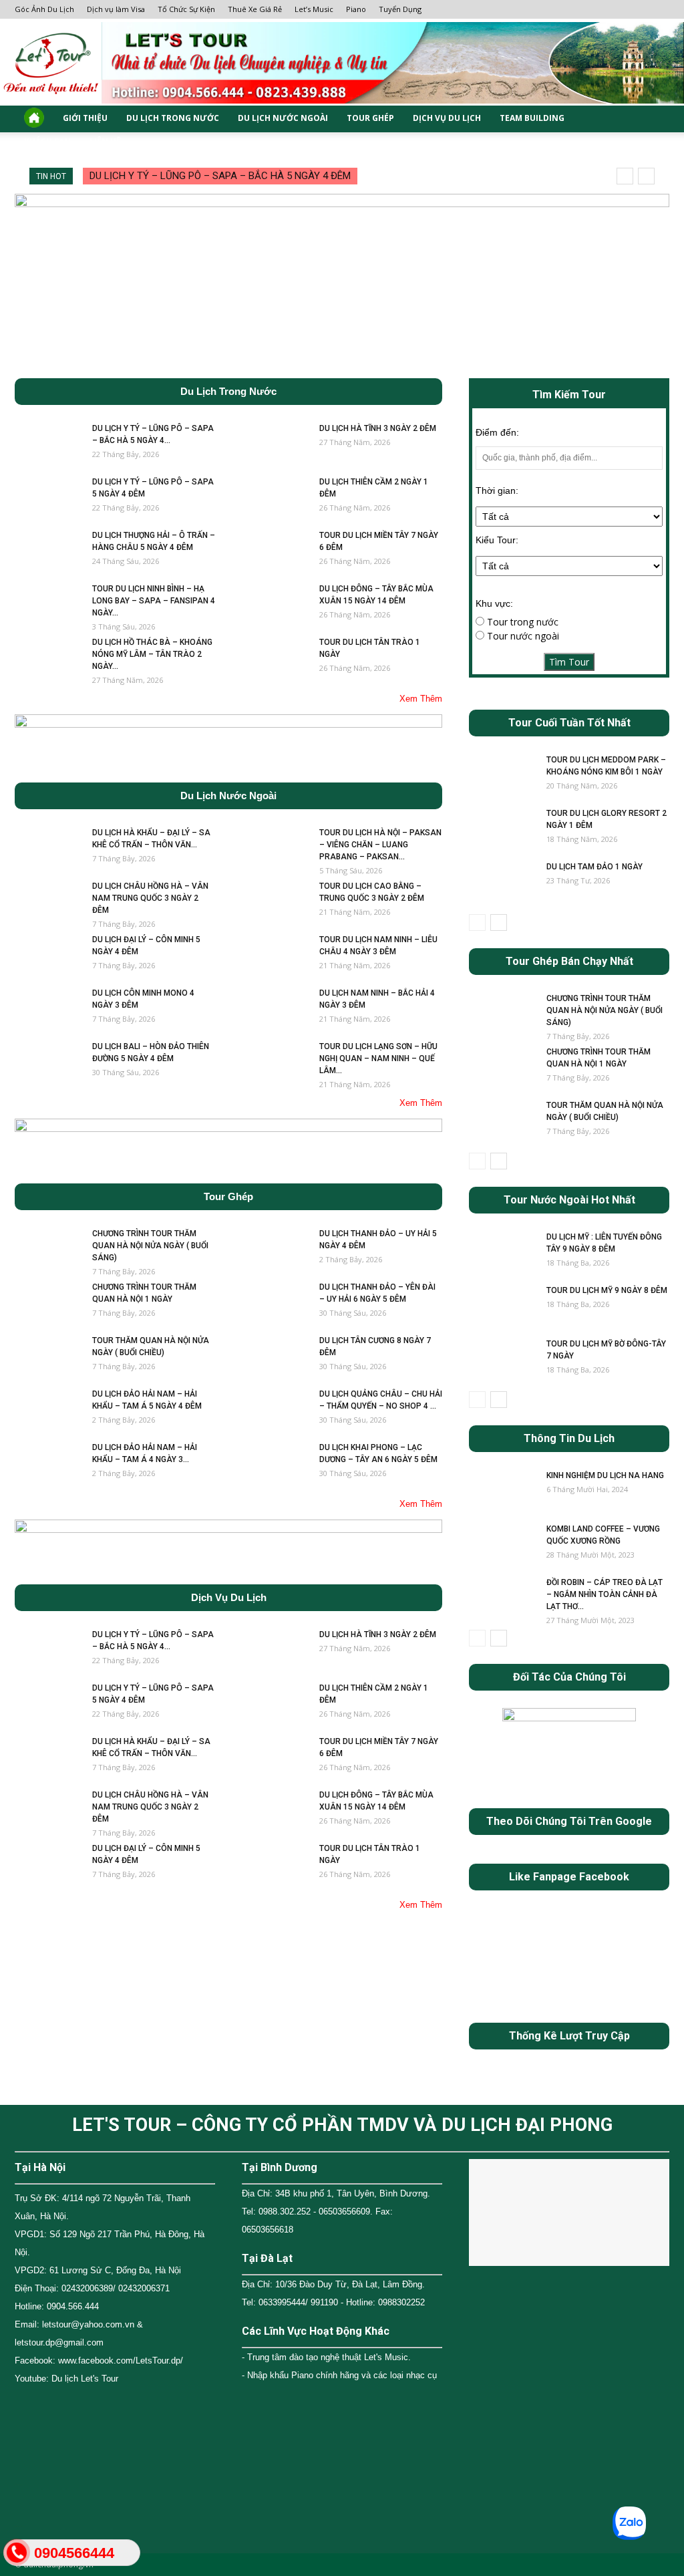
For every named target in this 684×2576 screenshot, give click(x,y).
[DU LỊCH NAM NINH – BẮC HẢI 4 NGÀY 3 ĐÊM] (275, 1010)
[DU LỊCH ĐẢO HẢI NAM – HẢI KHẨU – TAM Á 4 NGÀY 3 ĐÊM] (48, 1465)
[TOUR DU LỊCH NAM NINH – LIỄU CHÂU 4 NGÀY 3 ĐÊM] (275, 957)
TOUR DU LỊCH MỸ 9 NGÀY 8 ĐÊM (607, 1290)
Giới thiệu (85, 119)
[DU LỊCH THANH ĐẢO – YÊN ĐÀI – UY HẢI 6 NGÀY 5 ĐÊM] (275, 1304)
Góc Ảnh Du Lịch (44, 9)
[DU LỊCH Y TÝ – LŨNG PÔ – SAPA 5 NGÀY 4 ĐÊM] (48, 499)
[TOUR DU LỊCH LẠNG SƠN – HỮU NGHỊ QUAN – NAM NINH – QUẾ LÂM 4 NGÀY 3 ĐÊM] (275, 1064)
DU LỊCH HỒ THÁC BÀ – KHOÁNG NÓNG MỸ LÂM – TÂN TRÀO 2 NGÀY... (152, 654)
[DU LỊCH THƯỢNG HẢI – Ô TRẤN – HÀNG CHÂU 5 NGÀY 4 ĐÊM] (48, 553)
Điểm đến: (497, 432)
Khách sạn (47, 142)
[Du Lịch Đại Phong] (342, 63)
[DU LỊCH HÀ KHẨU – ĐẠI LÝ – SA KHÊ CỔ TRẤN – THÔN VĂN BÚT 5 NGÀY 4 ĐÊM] (48, 850)
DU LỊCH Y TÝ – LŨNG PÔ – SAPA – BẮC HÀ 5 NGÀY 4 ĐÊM (220, 176)
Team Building (532, 119)
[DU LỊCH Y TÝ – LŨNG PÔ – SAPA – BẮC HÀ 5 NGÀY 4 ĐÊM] (48, 446)
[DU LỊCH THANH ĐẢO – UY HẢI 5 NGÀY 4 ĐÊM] (275, 1251)
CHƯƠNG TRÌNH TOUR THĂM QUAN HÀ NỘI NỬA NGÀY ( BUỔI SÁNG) (150, 1246)
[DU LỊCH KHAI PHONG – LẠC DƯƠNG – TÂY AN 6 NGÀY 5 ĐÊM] (275, 1465)
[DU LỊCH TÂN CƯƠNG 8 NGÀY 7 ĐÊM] (275, 1358)
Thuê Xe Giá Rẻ (255, 9)
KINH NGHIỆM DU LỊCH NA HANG (605, 1475)
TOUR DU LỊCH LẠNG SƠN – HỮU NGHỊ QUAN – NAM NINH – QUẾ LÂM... (378, 1058)
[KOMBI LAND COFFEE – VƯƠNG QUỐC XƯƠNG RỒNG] (502, 1546)
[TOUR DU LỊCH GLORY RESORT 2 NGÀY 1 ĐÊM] (502, 831)
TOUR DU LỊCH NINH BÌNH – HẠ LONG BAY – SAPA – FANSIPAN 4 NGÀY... (154, 601)
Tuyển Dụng (400, 9)
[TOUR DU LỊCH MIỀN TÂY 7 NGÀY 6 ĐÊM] (275, 553)
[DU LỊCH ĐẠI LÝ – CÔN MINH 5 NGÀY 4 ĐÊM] (48, 957)
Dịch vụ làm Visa (116, 9)
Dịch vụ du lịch (447, 119)
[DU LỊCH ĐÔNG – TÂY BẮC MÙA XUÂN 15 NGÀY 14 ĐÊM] (275, 606)
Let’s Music (314, 9)
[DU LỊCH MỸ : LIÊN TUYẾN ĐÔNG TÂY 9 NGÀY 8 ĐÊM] (502, 1254)
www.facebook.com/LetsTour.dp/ (121, 2360)
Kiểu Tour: (497, 540)
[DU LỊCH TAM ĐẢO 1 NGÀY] (502, 884)
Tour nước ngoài (522, 636)
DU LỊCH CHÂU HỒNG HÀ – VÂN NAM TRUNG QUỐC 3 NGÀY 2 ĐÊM (150, 898)
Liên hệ (105, 142)
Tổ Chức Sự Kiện (186, 9)
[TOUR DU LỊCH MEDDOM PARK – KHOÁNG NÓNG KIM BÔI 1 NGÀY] (502, 777)
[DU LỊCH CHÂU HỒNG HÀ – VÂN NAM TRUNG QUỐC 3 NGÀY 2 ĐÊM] (48, 903)
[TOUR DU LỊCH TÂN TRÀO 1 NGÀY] (275, 660)
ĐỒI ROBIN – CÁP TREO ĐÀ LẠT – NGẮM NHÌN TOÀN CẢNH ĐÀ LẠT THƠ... (605, 1594)
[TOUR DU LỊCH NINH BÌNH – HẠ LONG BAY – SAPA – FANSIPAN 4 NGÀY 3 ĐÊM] (48, 606)
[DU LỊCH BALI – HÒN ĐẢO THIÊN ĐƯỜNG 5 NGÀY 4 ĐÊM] (48, 1064)
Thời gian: (497, 490)
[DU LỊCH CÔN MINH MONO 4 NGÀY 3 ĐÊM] (48, 1010)
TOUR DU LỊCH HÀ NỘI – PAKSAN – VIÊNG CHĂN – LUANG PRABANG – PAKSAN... (380, 845)
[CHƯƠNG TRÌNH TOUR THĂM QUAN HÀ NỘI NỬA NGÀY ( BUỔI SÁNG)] (48, 1251)
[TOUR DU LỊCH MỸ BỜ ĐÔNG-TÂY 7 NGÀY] (502, 1361)
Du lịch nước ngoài (283, 119)
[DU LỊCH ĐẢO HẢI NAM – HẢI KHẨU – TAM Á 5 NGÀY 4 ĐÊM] (48, 1411)
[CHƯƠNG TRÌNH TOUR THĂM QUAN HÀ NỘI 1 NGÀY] (48, 1304)
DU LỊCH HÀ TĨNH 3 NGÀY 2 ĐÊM (378, 428)
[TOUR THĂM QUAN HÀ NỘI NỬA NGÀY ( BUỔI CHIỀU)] (48, 1358)
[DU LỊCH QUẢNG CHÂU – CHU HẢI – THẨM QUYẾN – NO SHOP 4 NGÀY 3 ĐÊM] (275, 1411)
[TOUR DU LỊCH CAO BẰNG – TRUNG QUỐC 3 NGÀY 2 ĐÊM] (275, 903)
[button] (653, 119)
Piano (356, 9)
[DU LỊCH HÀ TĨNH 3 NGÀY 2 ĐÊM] (275, 446)
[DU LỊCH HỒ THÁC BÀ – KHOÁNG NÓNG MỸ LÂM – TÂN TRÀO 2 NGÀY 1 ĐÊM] (48, 660)
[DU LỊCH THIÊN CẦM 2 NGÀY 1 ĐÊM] (275, 499)
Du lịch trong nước (173, 119)
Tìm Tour (569, 662)
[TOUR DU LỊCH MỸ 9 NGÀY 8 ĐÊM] (502, 1308)
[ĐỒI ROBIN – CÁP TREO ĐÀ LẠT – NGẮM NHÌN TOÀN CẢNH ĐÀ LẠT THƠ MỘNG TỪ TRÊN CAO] (502, 1600)
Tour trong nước (521, 622)
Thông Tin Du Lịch (569, 1439)
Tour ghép (370, 119)
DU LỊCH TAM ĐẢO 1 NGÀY (594, 867)
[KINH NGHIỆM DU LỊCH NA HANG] (502, 1493)
